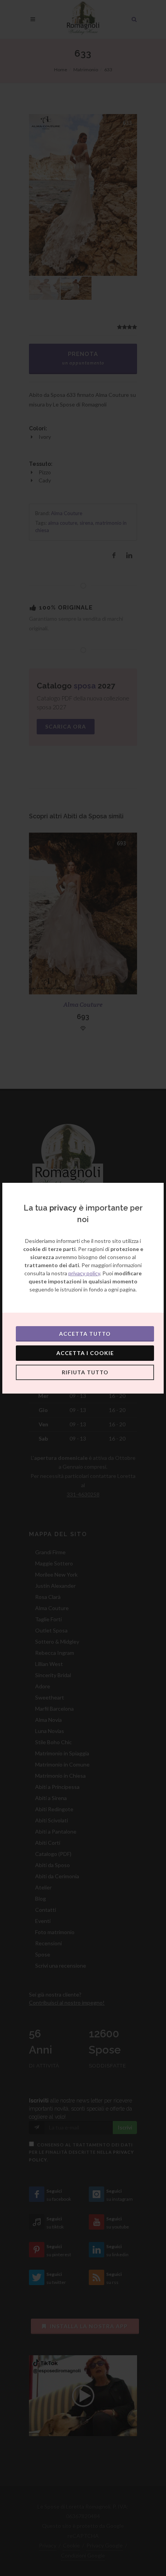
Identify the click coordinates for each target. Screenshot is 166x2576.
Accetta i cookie (85, 1353)
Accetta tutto (85, 1334)
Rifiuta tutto (85, 1372)
